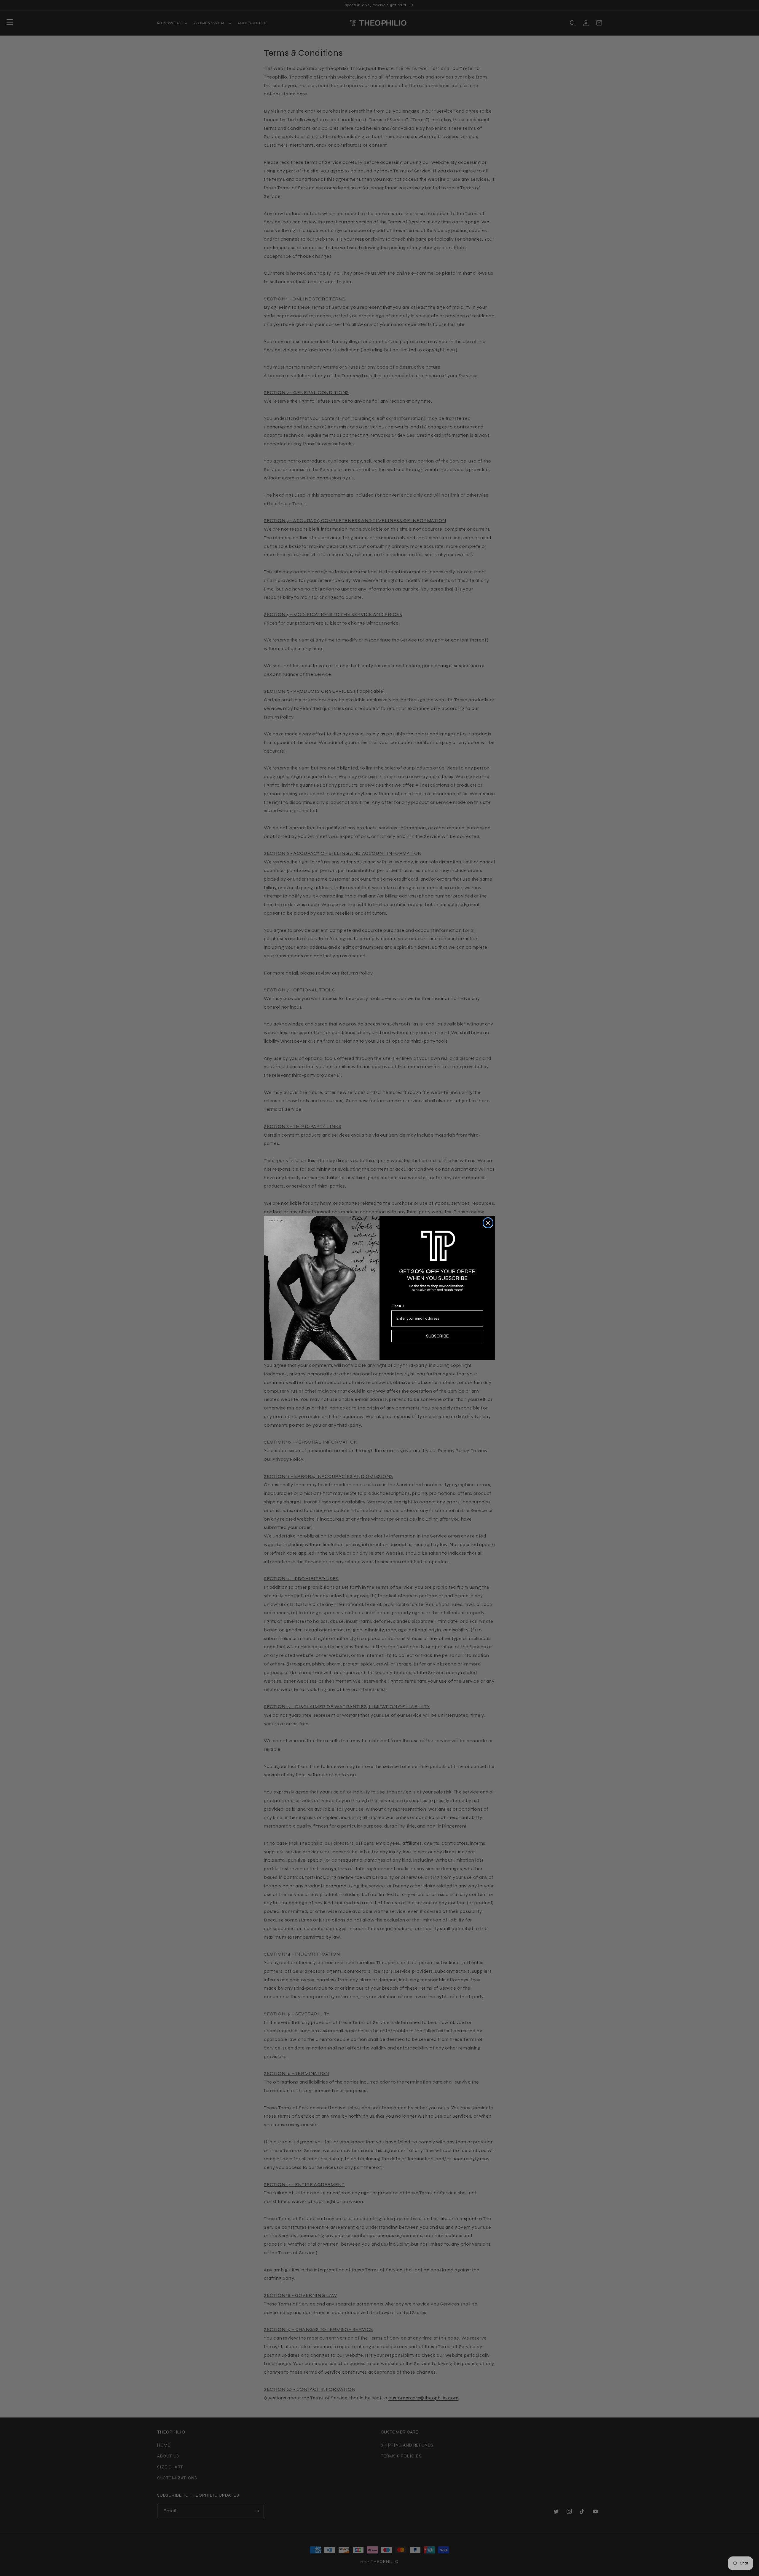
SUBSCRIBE (437, 1336)
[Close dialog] (488, 1223)
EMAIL (398, 1306)
